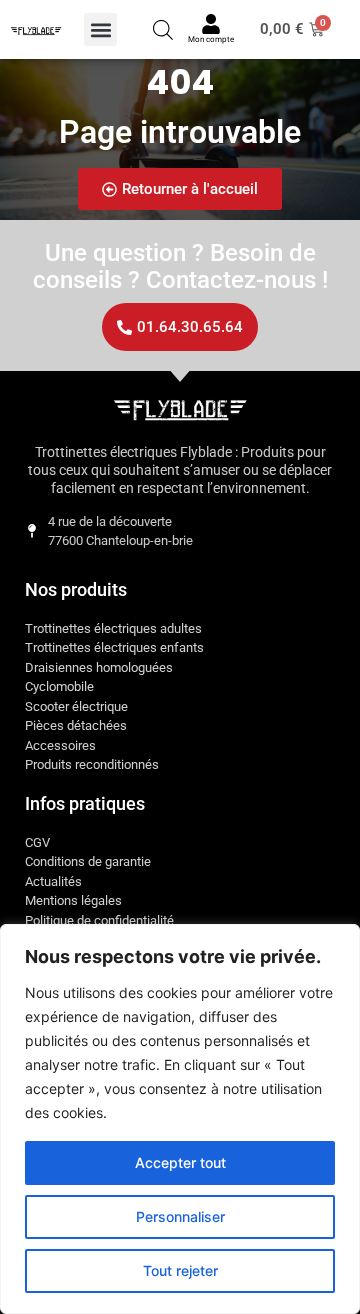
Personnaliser (180, 1216)
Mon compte (211, 39)
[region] (180, 1119)
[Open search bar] (163, 29)
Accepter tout (180, 1162)
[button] (100, 29)
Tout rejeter (180, 1270)
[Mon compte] (211, 24)
